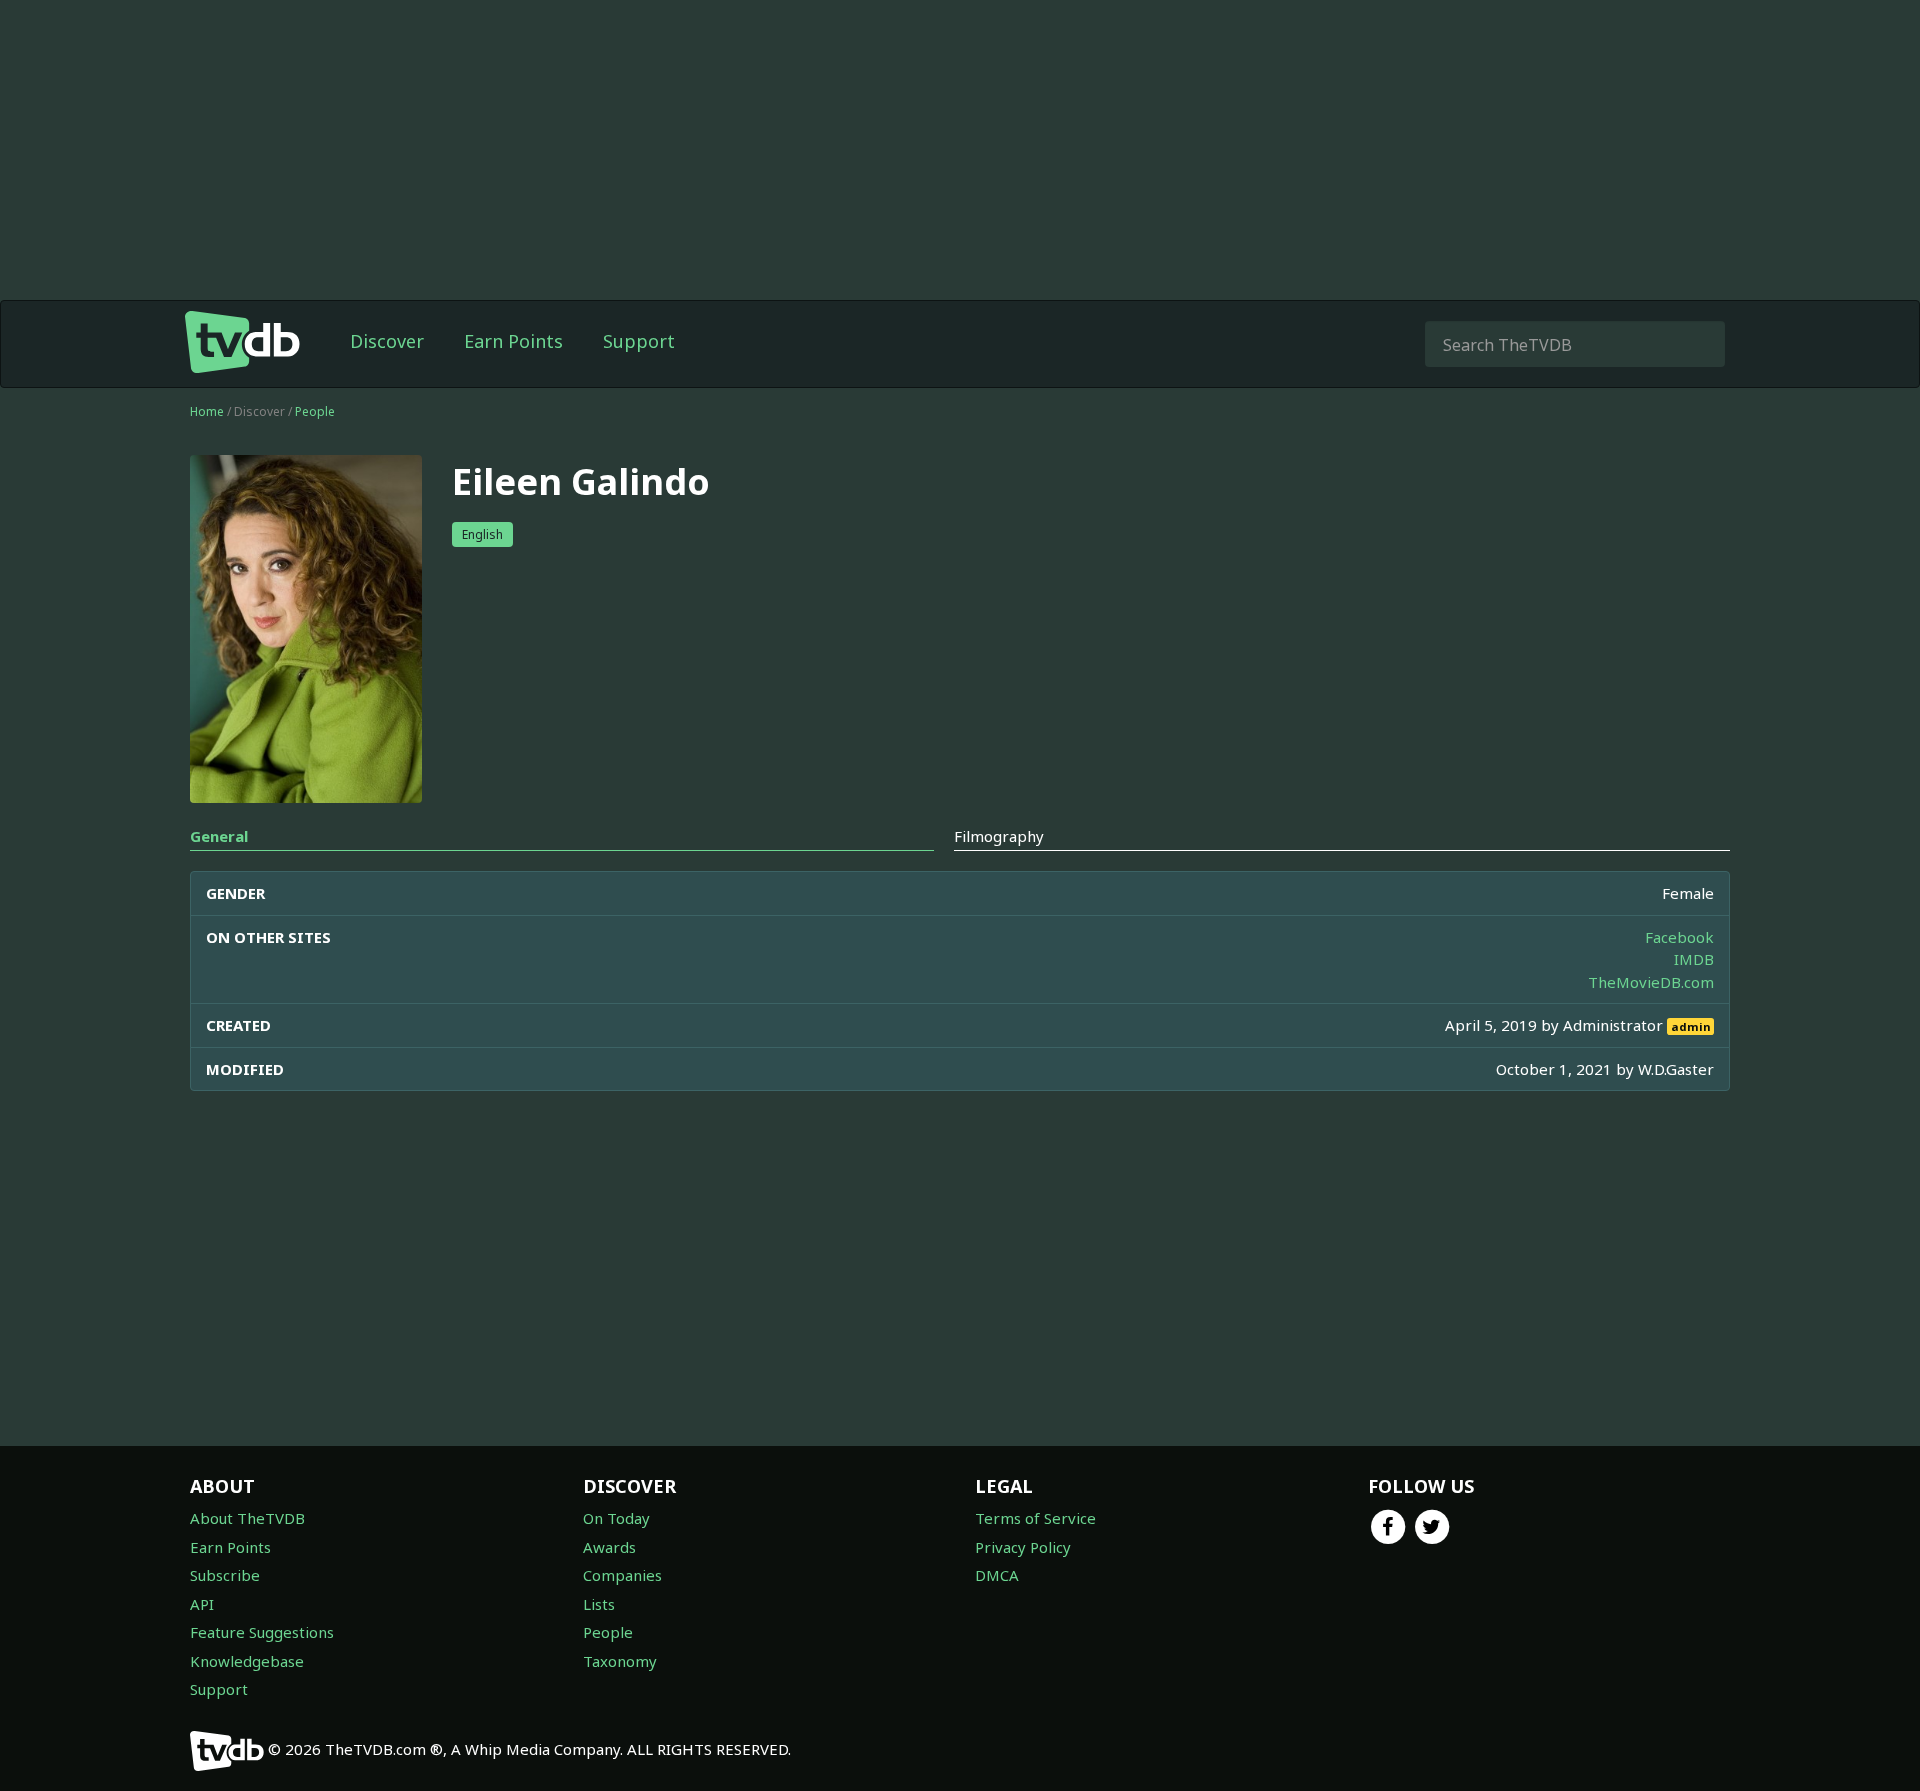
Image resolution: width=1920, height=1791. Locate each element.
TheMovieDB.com (1651, 982)
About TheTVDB (247, 1518)
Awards (609, 1547)
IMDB (1694, 959)
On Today (616, 1518)
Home (207, 411)
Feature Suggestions (262, 1632)
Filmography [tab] (999, 836)
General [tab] (219, 836)
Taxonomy (620, 1661)
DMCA (997, 1575)
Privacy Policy (1023, 1547)
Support (639, 341)
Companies (622, 1575)
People (315, 411)
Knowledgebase (247, 1661)
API (202, 1604)
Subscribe (225, 1575)
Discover (387, 341)
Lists (599, 1604)
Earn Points (513, 341)
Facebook (1679, 937)
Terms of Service (1035, 1518)
